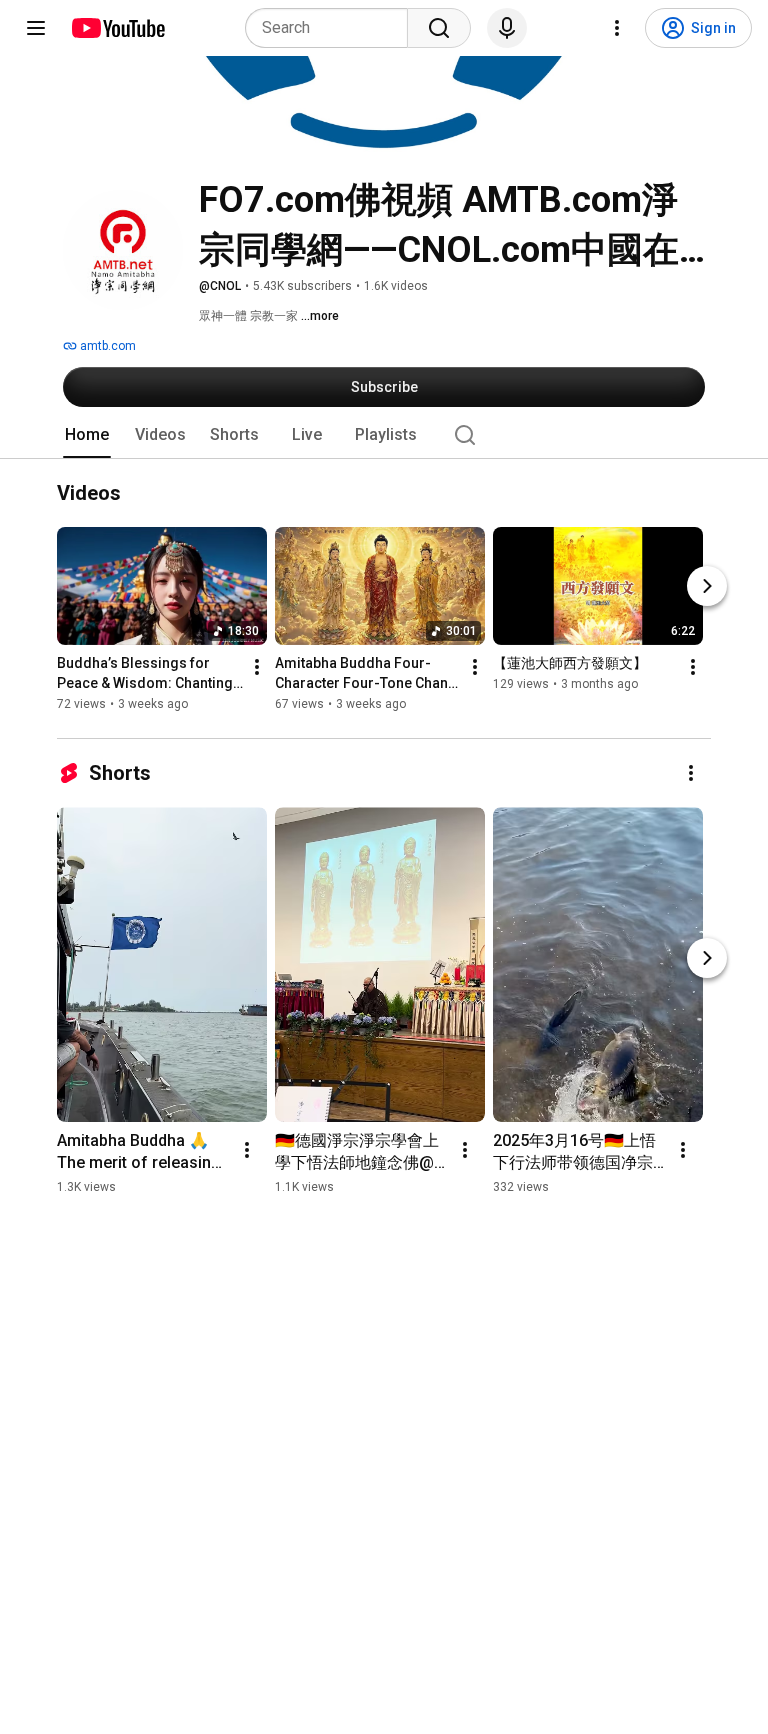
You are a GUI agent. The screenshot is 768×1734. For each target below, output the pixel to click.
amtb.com (106, 346)
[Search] (439, 28)
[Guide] (36, 28)
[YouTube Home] (117, 28)
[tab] (87, 435)
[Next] (707, 587)
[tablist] (384, 435)
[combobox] (332, 28)
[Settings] (617, 28)
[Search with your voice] (507, 28)
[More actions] (257, 668)
